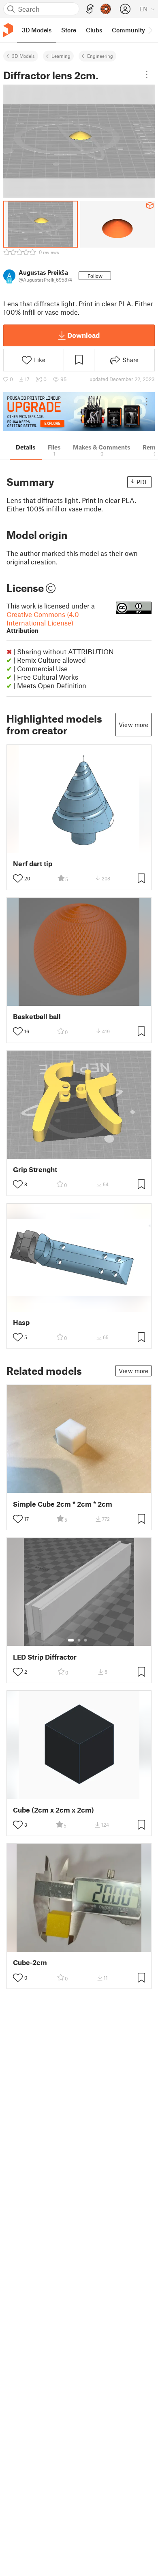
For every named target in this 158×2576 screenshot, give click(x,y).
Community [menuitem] (128, 30)
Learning (61, 56)
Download (83, 335)
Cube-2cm (30, 1962)
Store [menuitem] (69, 30)
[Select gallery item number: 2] (79, 1640)
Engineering (100, 56)
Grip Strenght (35, 1169)
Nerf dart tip (33, 864)
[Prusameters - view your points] (106, 9)
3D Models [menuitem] (37, 30)
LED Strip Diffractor (45, 1657)
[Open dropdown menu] (147, 74)
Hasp (21, 1322)
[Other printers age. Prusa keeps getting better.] (79, 412)
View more (133, 725)
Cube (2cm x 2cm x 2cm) (53, 1810)
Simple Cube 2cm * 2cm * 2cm (63, 1504)
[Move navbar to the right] (150, 30)
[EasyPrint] (90, 9)
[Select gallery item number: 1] (71, 1640)
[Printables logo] (8, 30)
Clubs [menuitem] (94, 30)
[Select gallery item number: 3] (85, 1640)
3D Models (23, 56)
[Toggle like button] (18, 878)
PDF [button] (142, 482)
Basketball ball (37, 1017)
